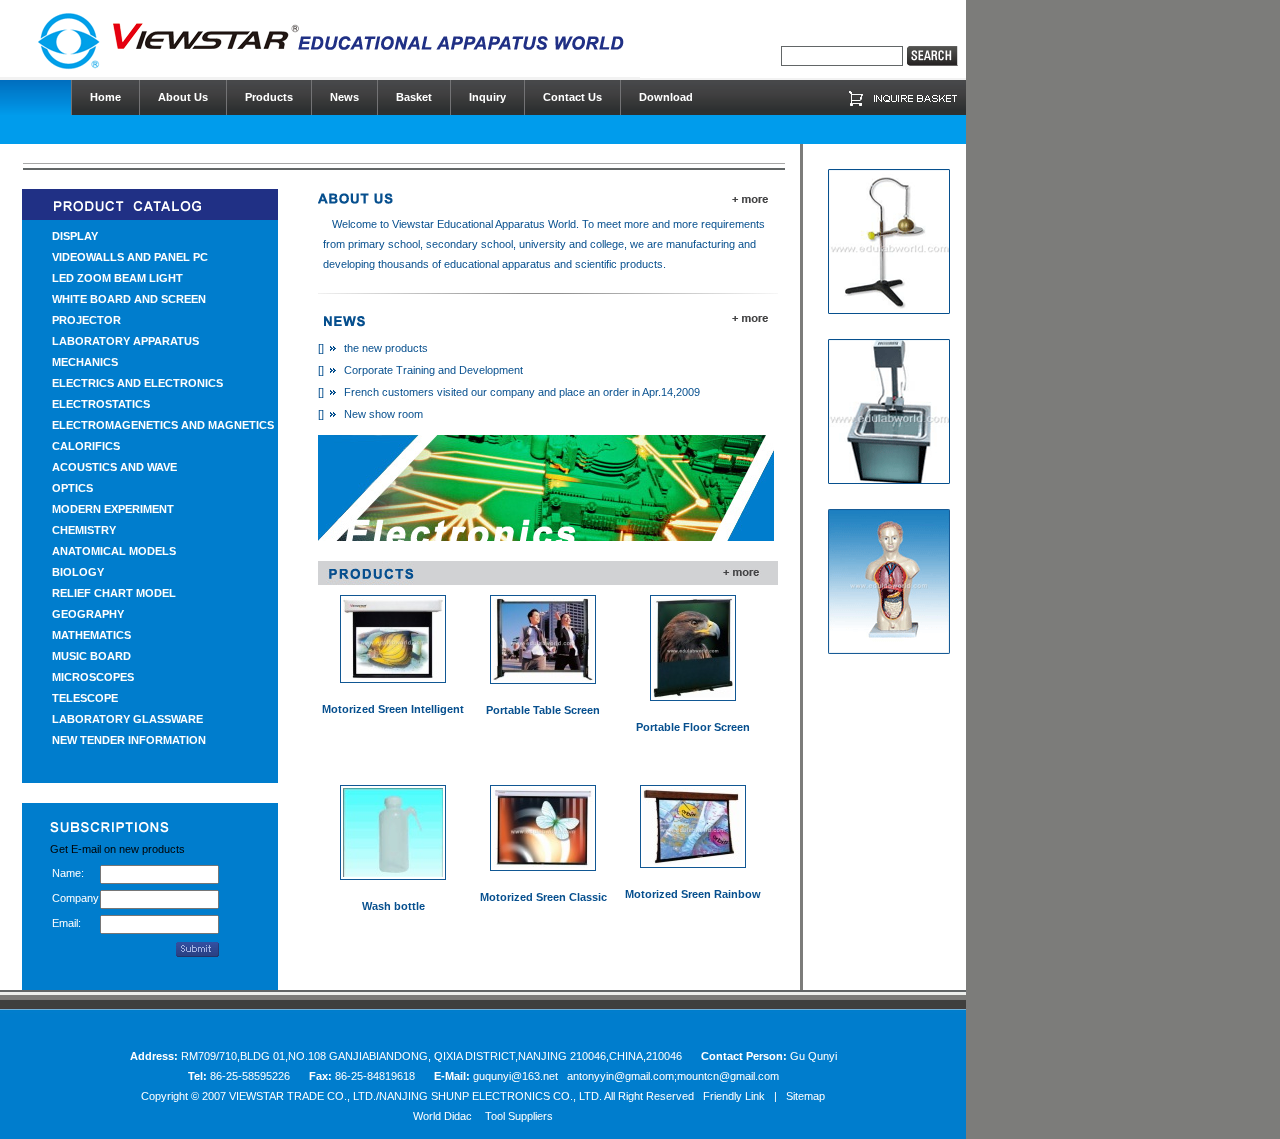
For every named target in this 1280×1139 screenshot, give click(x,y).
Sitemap (805, 1096)
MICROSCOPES (93, 677)
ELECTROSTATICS (101, 404)
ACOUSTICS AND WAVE (114, 467)
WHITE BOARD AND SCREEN (129, 299)
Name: (68, 873)
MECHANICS (85, 362)
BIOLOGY (78, 572)
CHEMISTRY (84, 530)
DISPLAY (75, 236)
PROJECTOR (86, 320)
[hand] (932, 56)
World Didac (442, 1116)
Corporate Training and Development (433, 370)
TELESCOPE (85, 698)
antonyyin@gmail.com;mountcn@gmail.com (673, 1076)
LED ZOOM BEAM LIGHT (117, 278)
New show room (383, 414)
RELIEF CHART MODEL (114, 593)
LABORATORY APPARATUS (125, 341)
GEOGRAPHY (88, 614)
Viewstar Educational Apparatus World (484, 224)
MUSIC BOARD (91, 656)
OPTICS (72, 488)
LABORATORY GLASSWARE (127, 719)
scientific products (619, 264)
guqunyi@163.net (517, 1076)
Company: (76, 898)
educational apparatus (497, 264)
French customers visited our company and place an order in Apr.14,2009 (522, 392)
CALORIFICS (86, 446)
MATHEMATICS (91, 635)
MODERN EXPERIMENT (113, 509)
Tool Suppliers (519, 1116)
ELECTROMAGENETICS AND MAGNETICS (163, 425)
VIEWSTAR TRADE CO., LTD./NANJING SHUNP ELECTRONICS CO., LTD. (415, 1096)
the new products (386, 348)
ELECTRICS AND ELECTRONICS (137, 383)
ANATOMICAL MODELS (114, 551)
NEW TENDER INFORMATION (129, 740)
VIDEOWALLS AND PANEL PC (130, 257)
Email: (66, 923)
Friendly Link (734, 1096)
